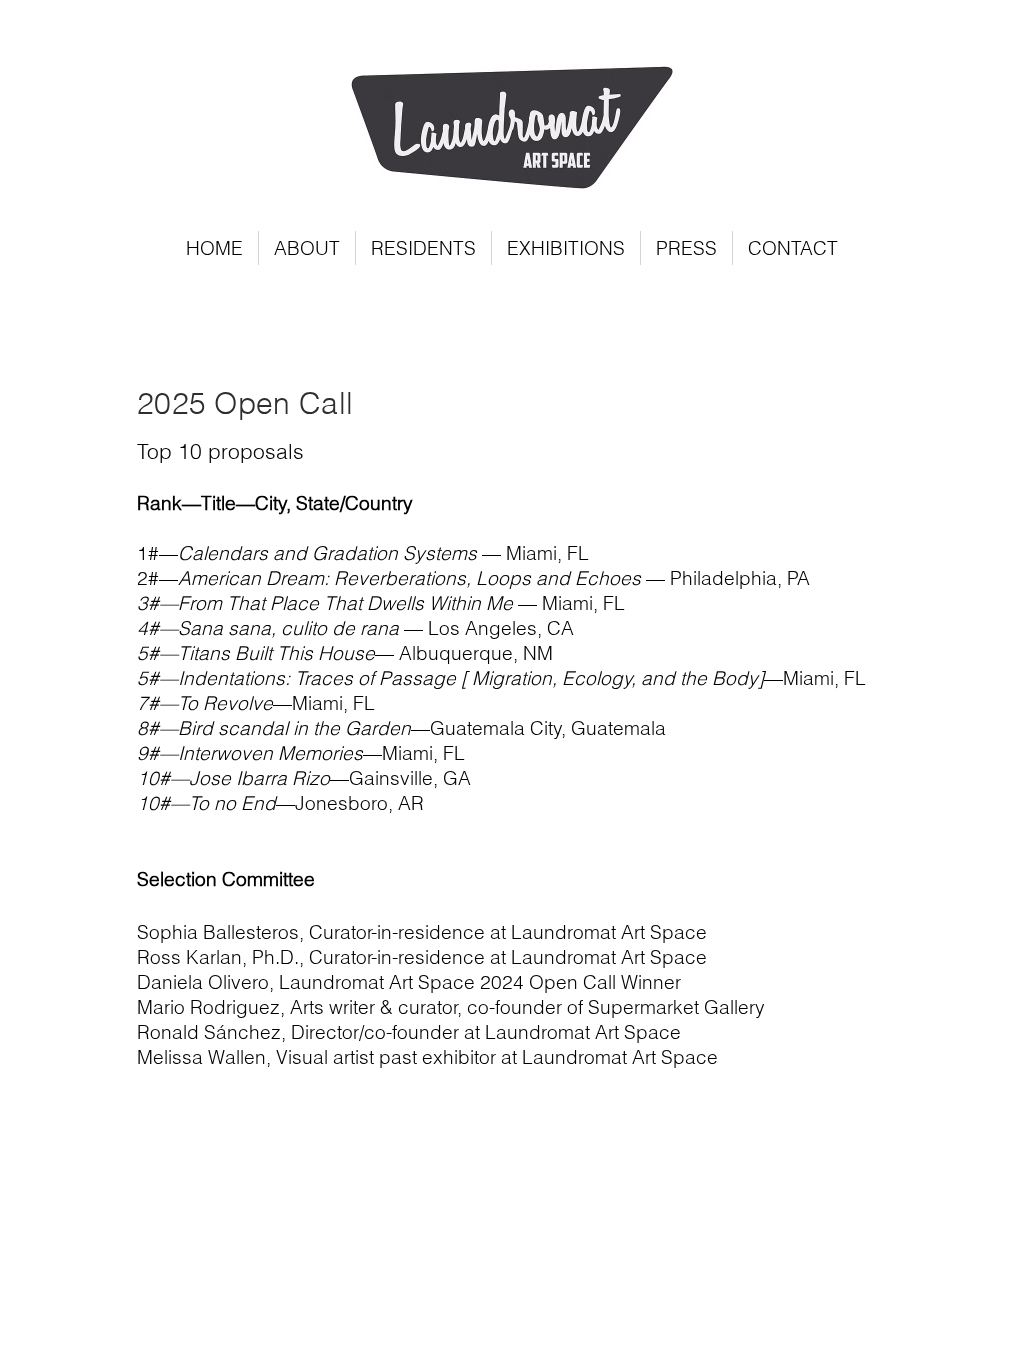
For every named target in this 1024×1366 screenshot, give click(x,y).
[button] (423, 248)
